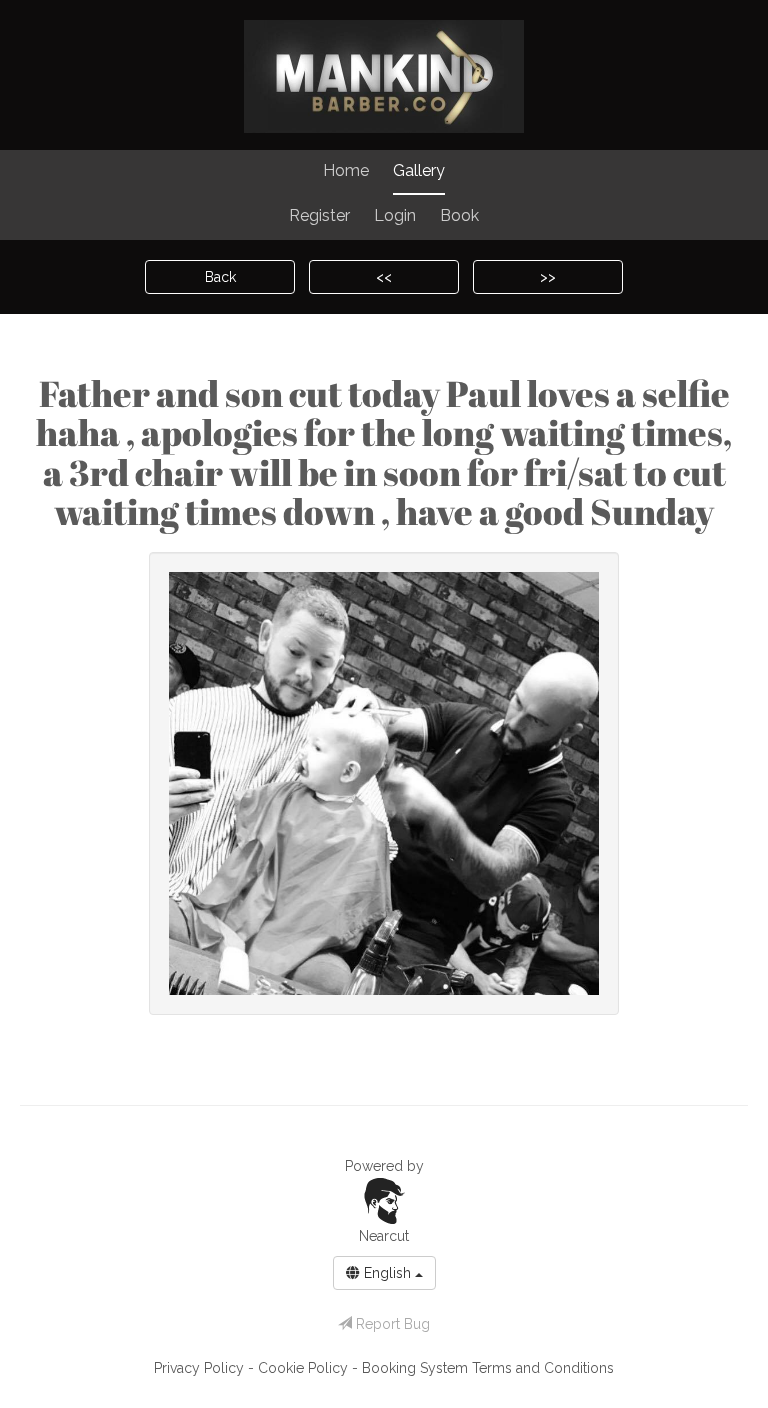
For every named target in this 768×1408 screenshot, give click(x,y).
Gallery (419, 170)
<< (384, 277)
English (387, 1273)
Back (220, 277)
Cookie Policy (305, 1368)
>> (548, 277)
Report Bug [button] (391, 1324)
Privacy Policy (201, 1368)
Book (459, 215)
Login (395, 215)
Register (319, 215)
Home (346, 170)
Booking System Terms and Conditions (488, 1368)
